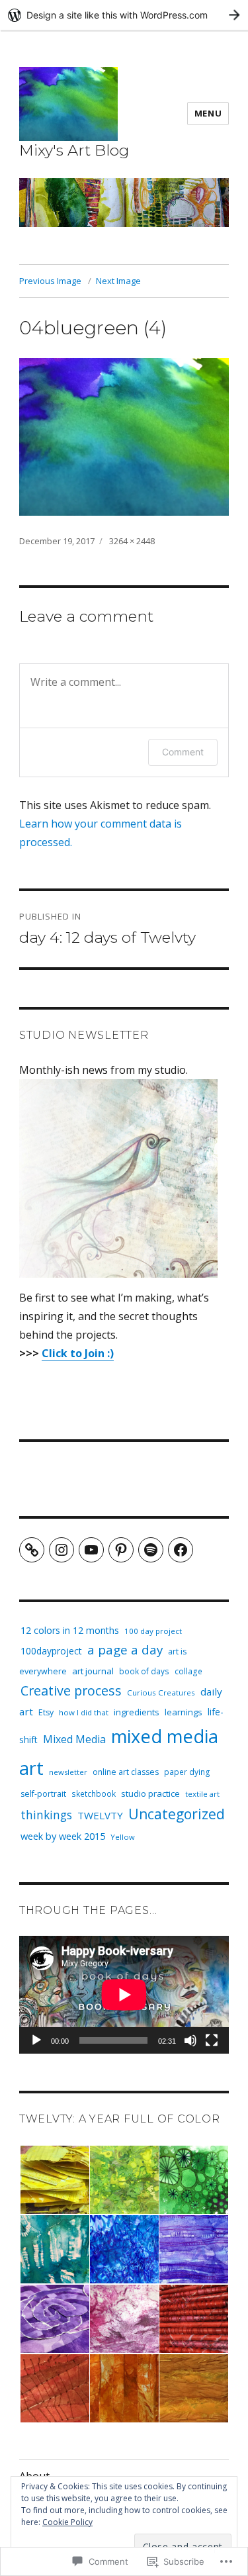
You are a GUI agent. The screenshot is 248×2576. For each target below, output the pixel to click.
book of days (144, 1671)
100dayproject (51, 1651)
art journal (93, 1671)
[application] (124, 1995)
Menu (208, 113)
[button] (54, 2180)
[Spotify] (151, 1550)
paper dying (187, 1772)
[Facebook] (181, 1550)
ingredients (137, 1712)
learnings (184, 1712)
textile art (202, 1794)
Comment (183, 752)
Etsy (46, 1712)
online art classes (126, 1772)
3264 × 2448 (132, 541)
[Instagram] (62, 1550)
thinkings (46, 1815)
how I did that (84, 1712)
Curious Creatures (161, 1693)
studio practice (150, 1793)
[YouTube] (91, 1550)
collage (188, 1671)
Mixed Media (74, 1739)
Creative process (71, 1691)
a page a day (125, 1650)
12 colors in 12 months (70, 1630)
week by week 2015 (63, 1836)
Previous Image (50, 281)
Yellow (123, 1837)
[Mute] (190, 2040)
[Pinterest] (121, 1550)
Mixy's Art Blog (74, 150)
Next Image (118, 281)
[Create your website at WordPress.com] (124, 15)
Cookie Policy (67, 2522)
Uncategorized (177, 1814)
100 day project (153, 1631)
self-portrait (43, 1794)
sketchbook (94, 1793)
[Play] (36, 2040)
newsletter (68, 1772)
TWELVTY (100, 1815)
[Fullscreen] (212, 2040)
